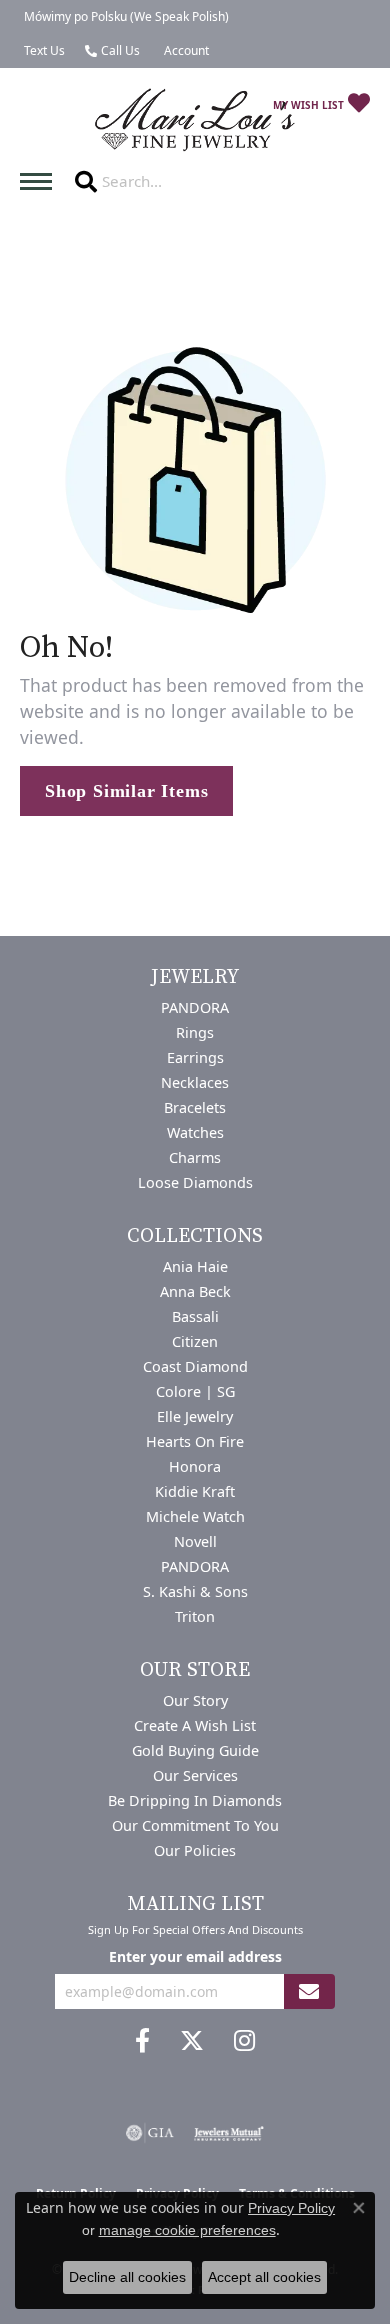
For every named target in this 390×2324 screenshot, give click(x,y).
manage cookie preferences (187, 2230)
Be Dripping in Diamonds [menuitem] (195, 1800)
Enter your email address (195, 1956)
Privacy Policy (291, 2208)
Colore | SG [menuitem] (195, 1391)
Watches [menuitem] (195, 1132)
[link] (124, 17)
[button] (184, 51)
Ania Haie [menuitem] (195, 1266)
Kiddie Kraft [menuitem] (195, 1491)
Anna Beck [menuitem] (195, 1291)
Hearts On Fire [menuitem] (195, 1441)
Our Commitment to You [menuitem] (195, 1825)
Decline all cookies (127, 2277)
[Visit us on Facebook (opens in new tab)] (142, 2041)
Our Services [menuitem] (195, 1775)
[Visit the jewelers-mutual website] (228, 2133)
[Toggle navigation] (41, 181)
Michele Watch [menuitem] (195, 1516)
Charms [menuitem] (195, 1157)
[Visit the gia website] (150, 2133)
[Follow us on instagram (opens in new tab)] (244, 2041)
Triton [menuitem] (195, 1616)
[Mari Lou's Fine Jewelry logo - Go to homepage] (195, 120)
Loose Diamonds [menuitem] (195, 1182)
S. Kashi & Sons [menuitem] (195, 1591)
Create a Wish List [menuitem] (195, 1725)
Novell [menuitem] (195, 1541)
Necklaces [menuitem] (195, 1082)
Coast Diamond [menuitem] (195, 1366)
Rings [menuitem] (195, 1032)
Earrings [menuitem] (195, 1057)
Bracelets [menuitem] (195, 1107)
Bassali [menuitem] (195, 1316)
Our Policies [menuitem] (195, 1850)
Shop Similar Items (126, 791)
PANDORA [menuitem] (195, 1007)
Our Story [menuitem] (195, 1700)
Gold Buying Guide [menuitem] (195, 1750)
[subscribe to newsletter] (309, 1991)
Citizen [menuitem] (195, 1341)
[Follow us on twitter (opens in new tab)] (192, 2041)
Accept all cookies (264, 2277)
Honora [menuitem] (195, 1466)
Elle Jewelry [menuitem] (195, 1416)
